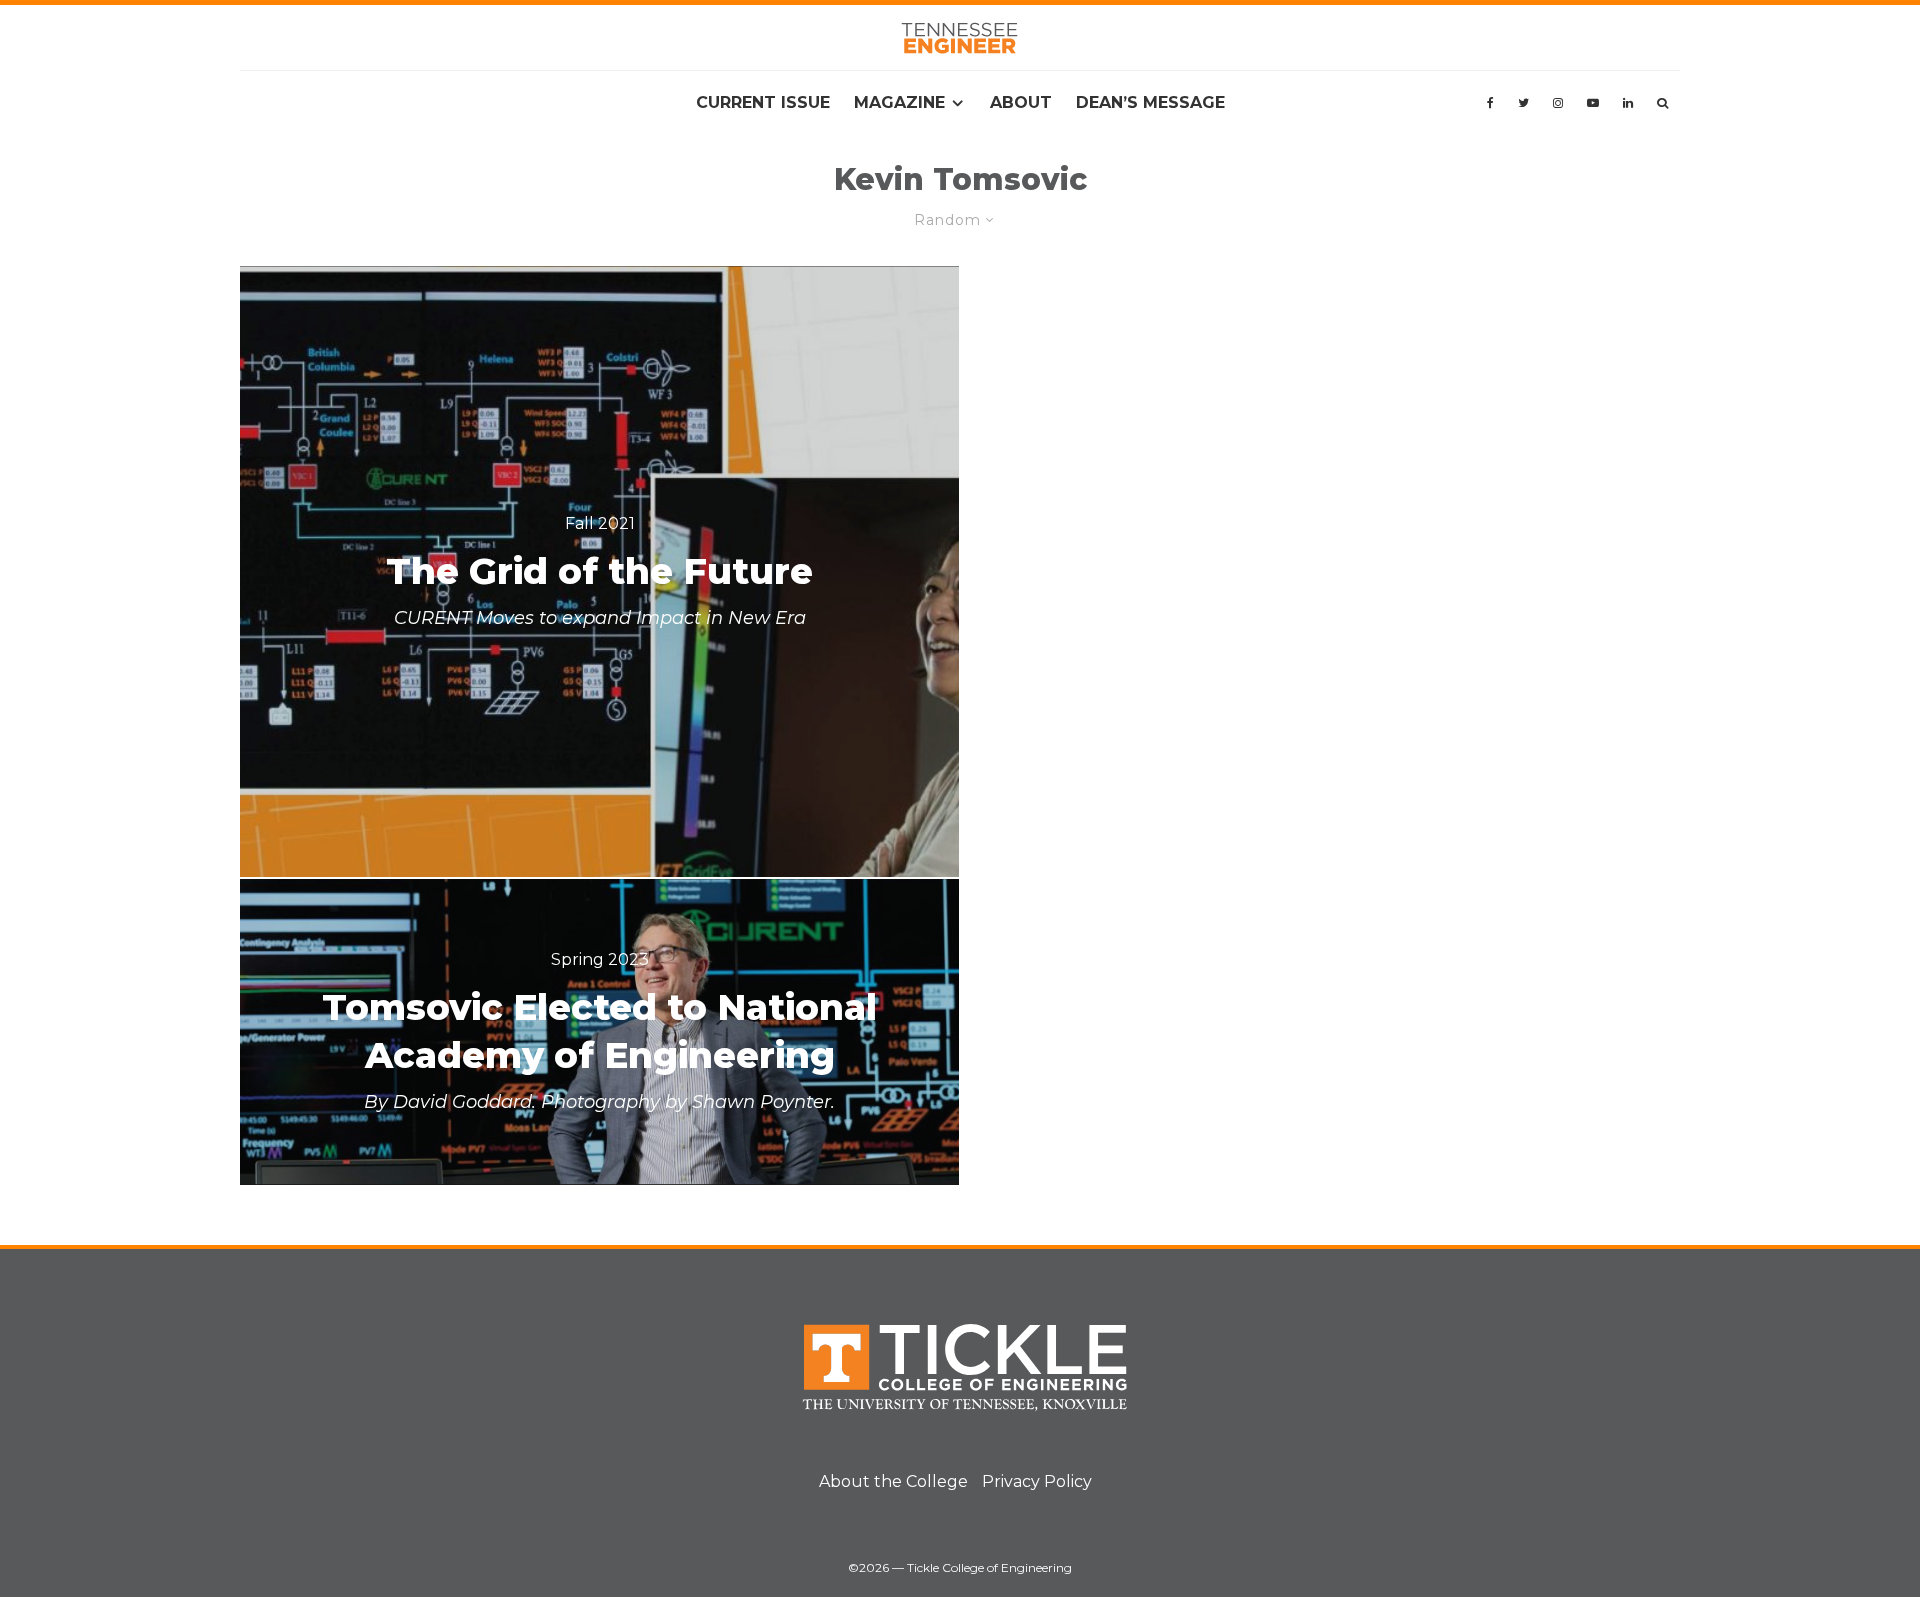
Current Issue (763, 102)
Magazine (899, 102)
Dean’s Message (1150, 102)
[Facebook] (1490, 103)
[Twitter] (1523, 103)
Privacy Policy (1037, 1481)
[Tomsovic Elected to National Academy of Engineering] (599, 1032)
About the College (893, 1481)
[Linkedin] (1628, 103)
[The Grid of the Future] (599, 571)
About (1021, 102)
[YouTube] (1593, 103)
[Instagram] (1558, 103)
